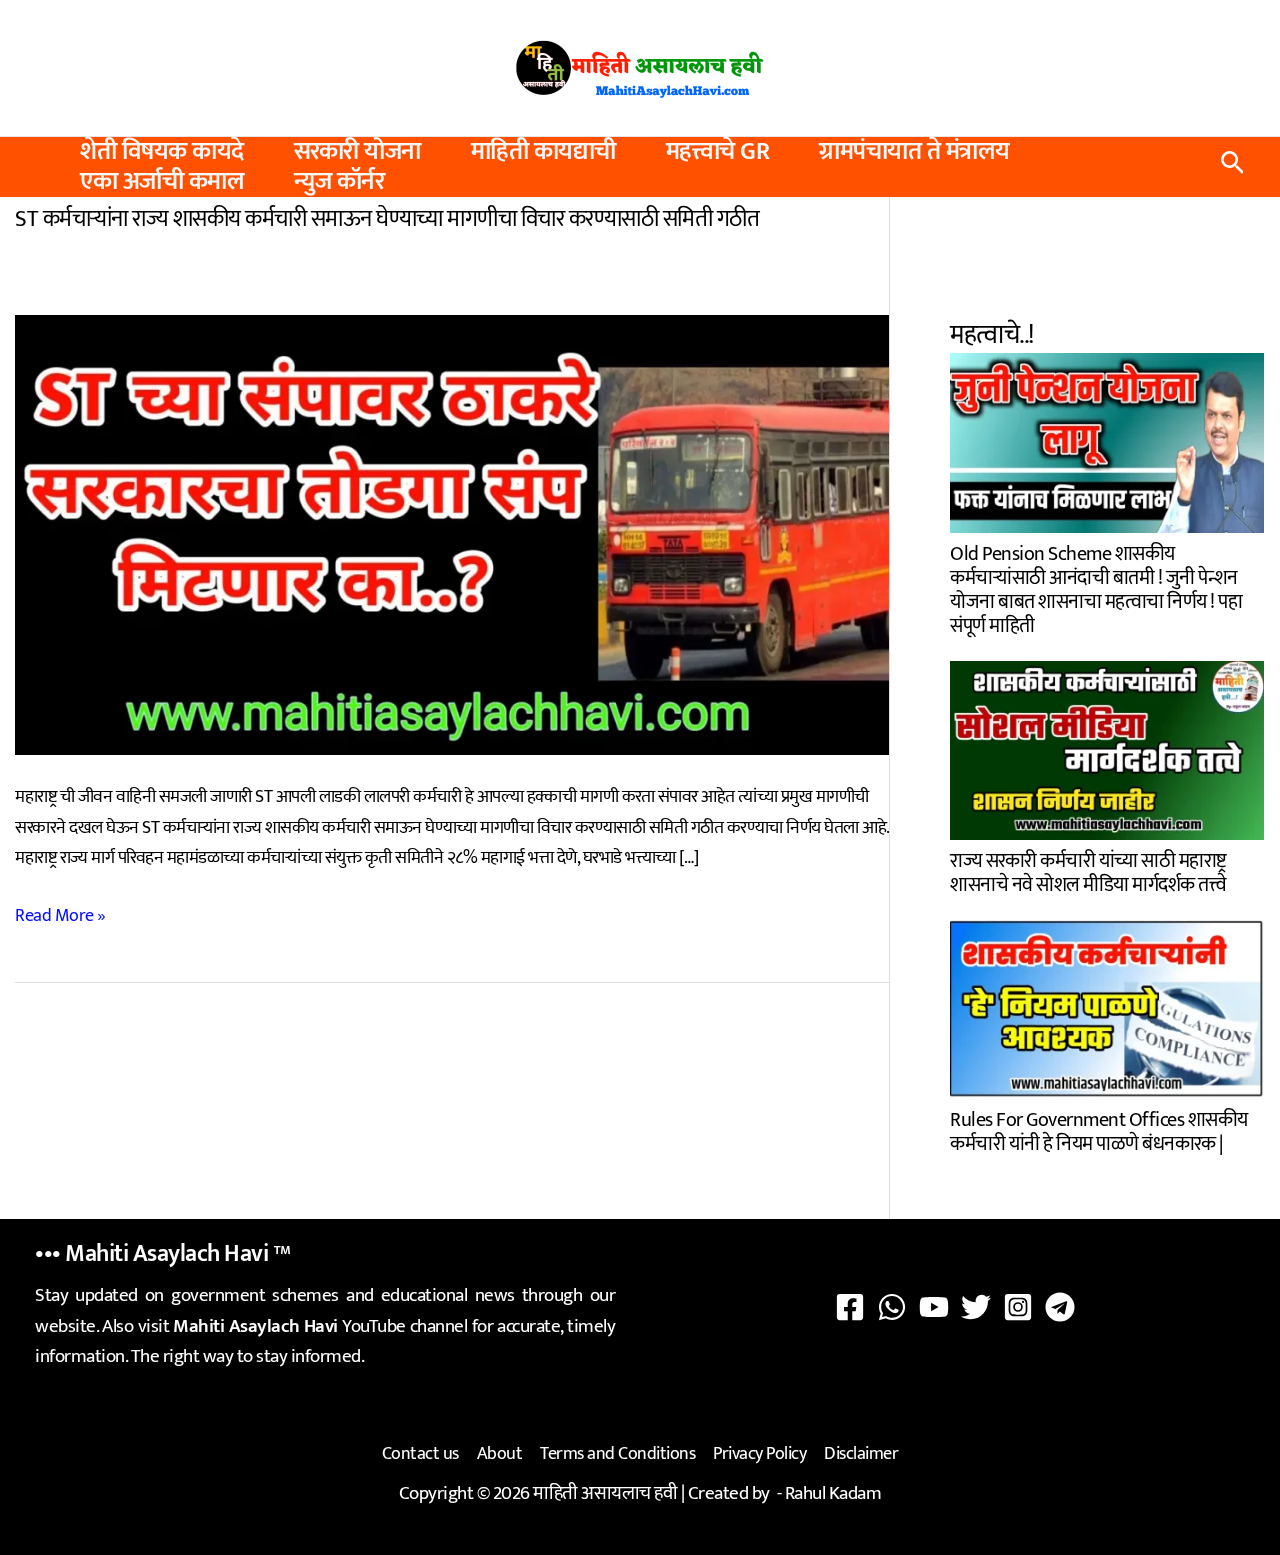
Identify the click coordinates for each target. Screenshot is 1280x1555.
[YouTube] (934, 1307)
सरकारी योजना (357, 152)
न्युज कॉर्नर (339, 182)
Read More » (60, 916)
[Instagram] (1018, 1307)
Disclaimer (861, 1454)
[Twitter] (976, 1307)
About (500, 1454)
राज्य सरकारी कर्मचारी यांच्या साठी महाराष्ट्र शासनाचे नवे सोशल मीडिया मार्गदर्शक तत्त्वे (1088, 870)
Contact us (420, 1454)
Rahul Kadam (833, 1493)
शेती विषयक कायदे (162, 152)
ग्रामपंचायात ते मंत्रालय (914, 152)
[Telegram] (1060, 1307)
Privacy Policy (759, 1454)
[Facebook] (850, 1307)
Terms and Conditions (617, 1454)
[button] (1232, 167)
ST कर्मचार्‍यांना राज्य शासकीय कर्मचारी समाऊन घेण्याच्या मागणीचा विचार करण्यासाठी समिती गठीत (387, 219)
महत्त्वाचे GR (718, 152)
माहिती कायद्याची (543, 152)
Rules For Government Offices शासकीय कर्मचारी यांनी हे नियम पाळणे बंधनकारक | (1099, 1129)
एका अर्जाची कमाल (162, 182)
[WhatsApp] (892, 1307)
